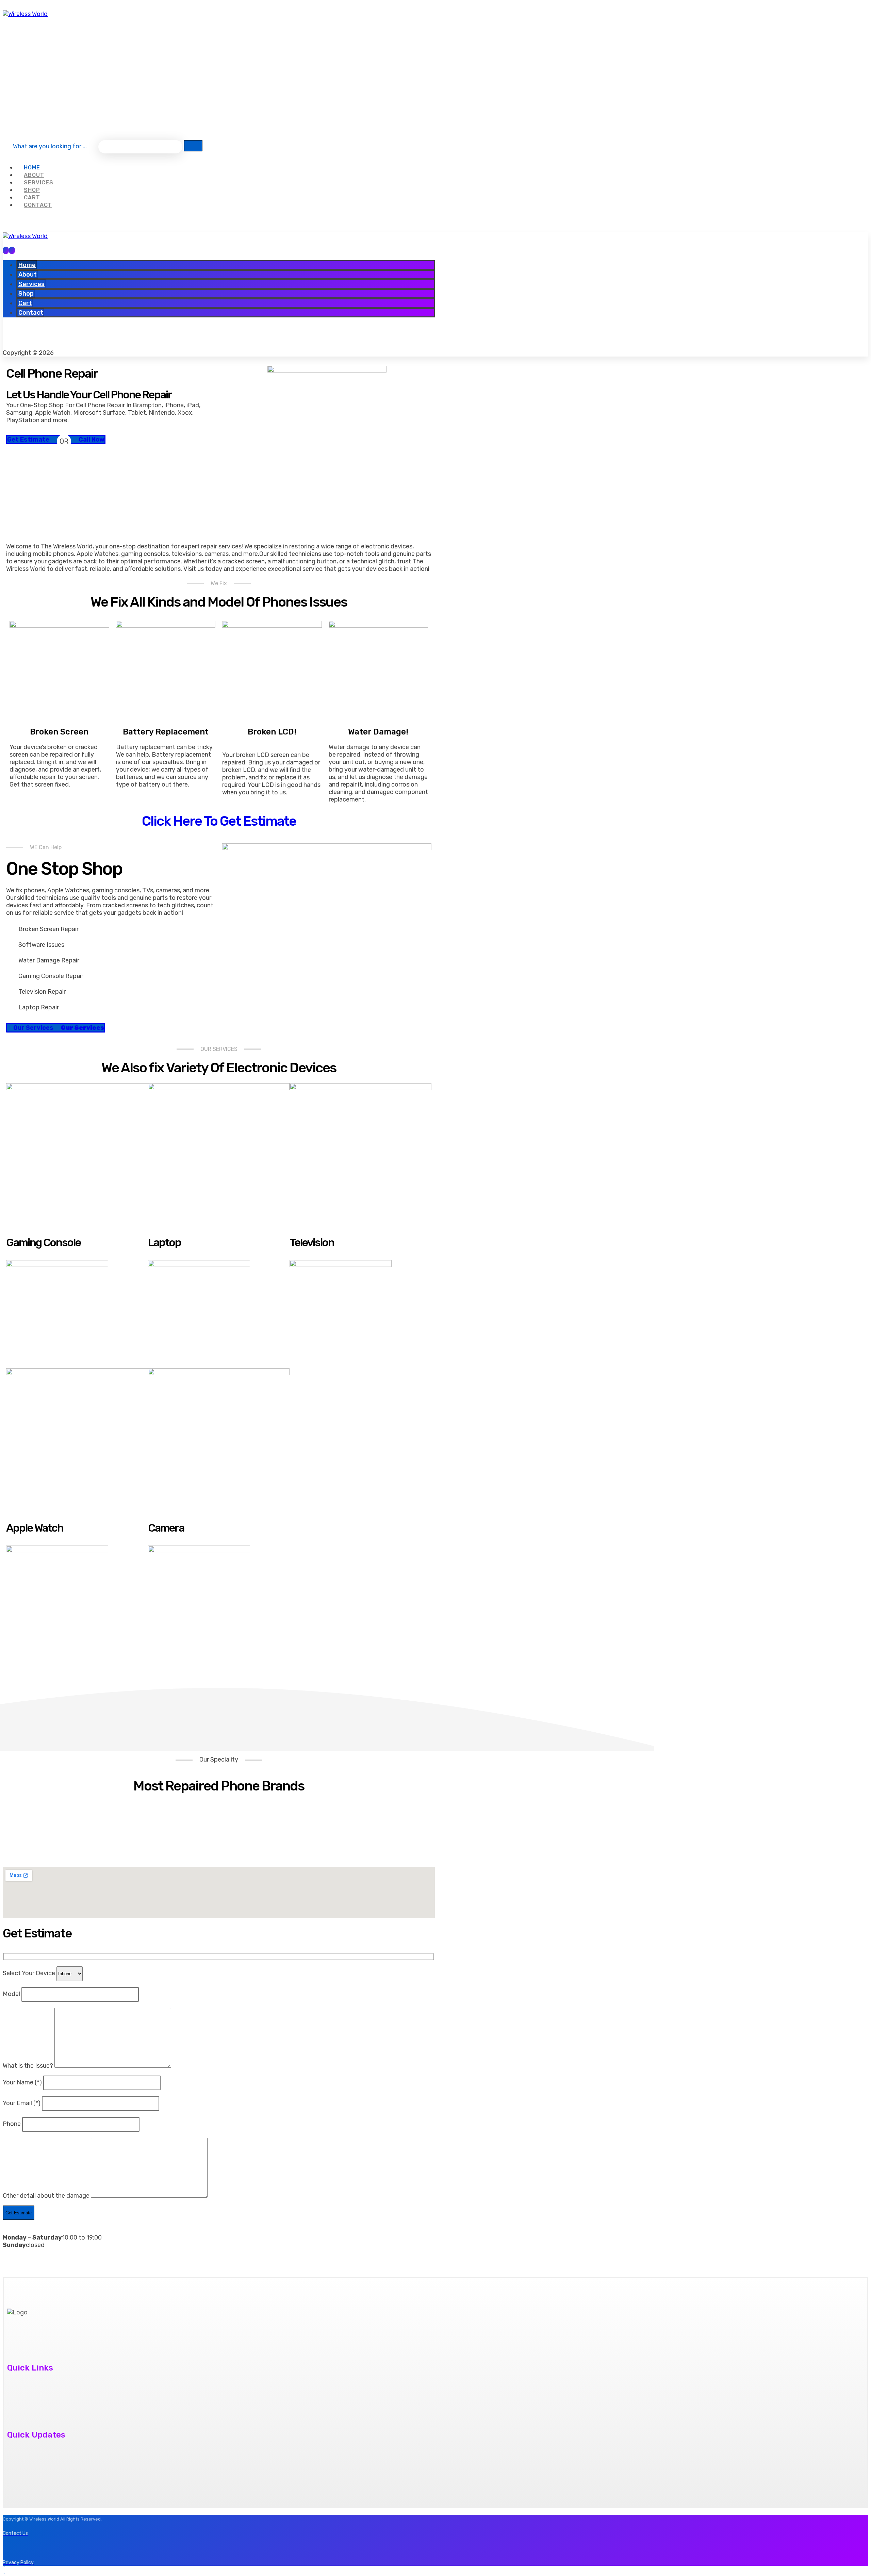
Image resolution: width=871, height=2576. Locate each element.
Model (12, 1994)
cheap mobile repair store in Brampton (54, 2461)
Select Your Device (30, 1973)
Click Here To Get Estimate (219, 821)
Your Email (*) (22, 2103)
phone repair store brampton (41, 2448)
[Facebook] (12, 66)
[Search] (193, 146)
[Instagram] (31, 66)
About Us (13, 2381)
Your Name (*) (23, 2082)
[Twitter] (31, 339)
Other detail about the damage (47, 2196)
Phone (12, 2124)
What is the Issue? (29, 2066)
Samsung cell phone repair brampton (52, 2473)
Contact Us (16, 2394)
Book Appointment (27, 2406)
